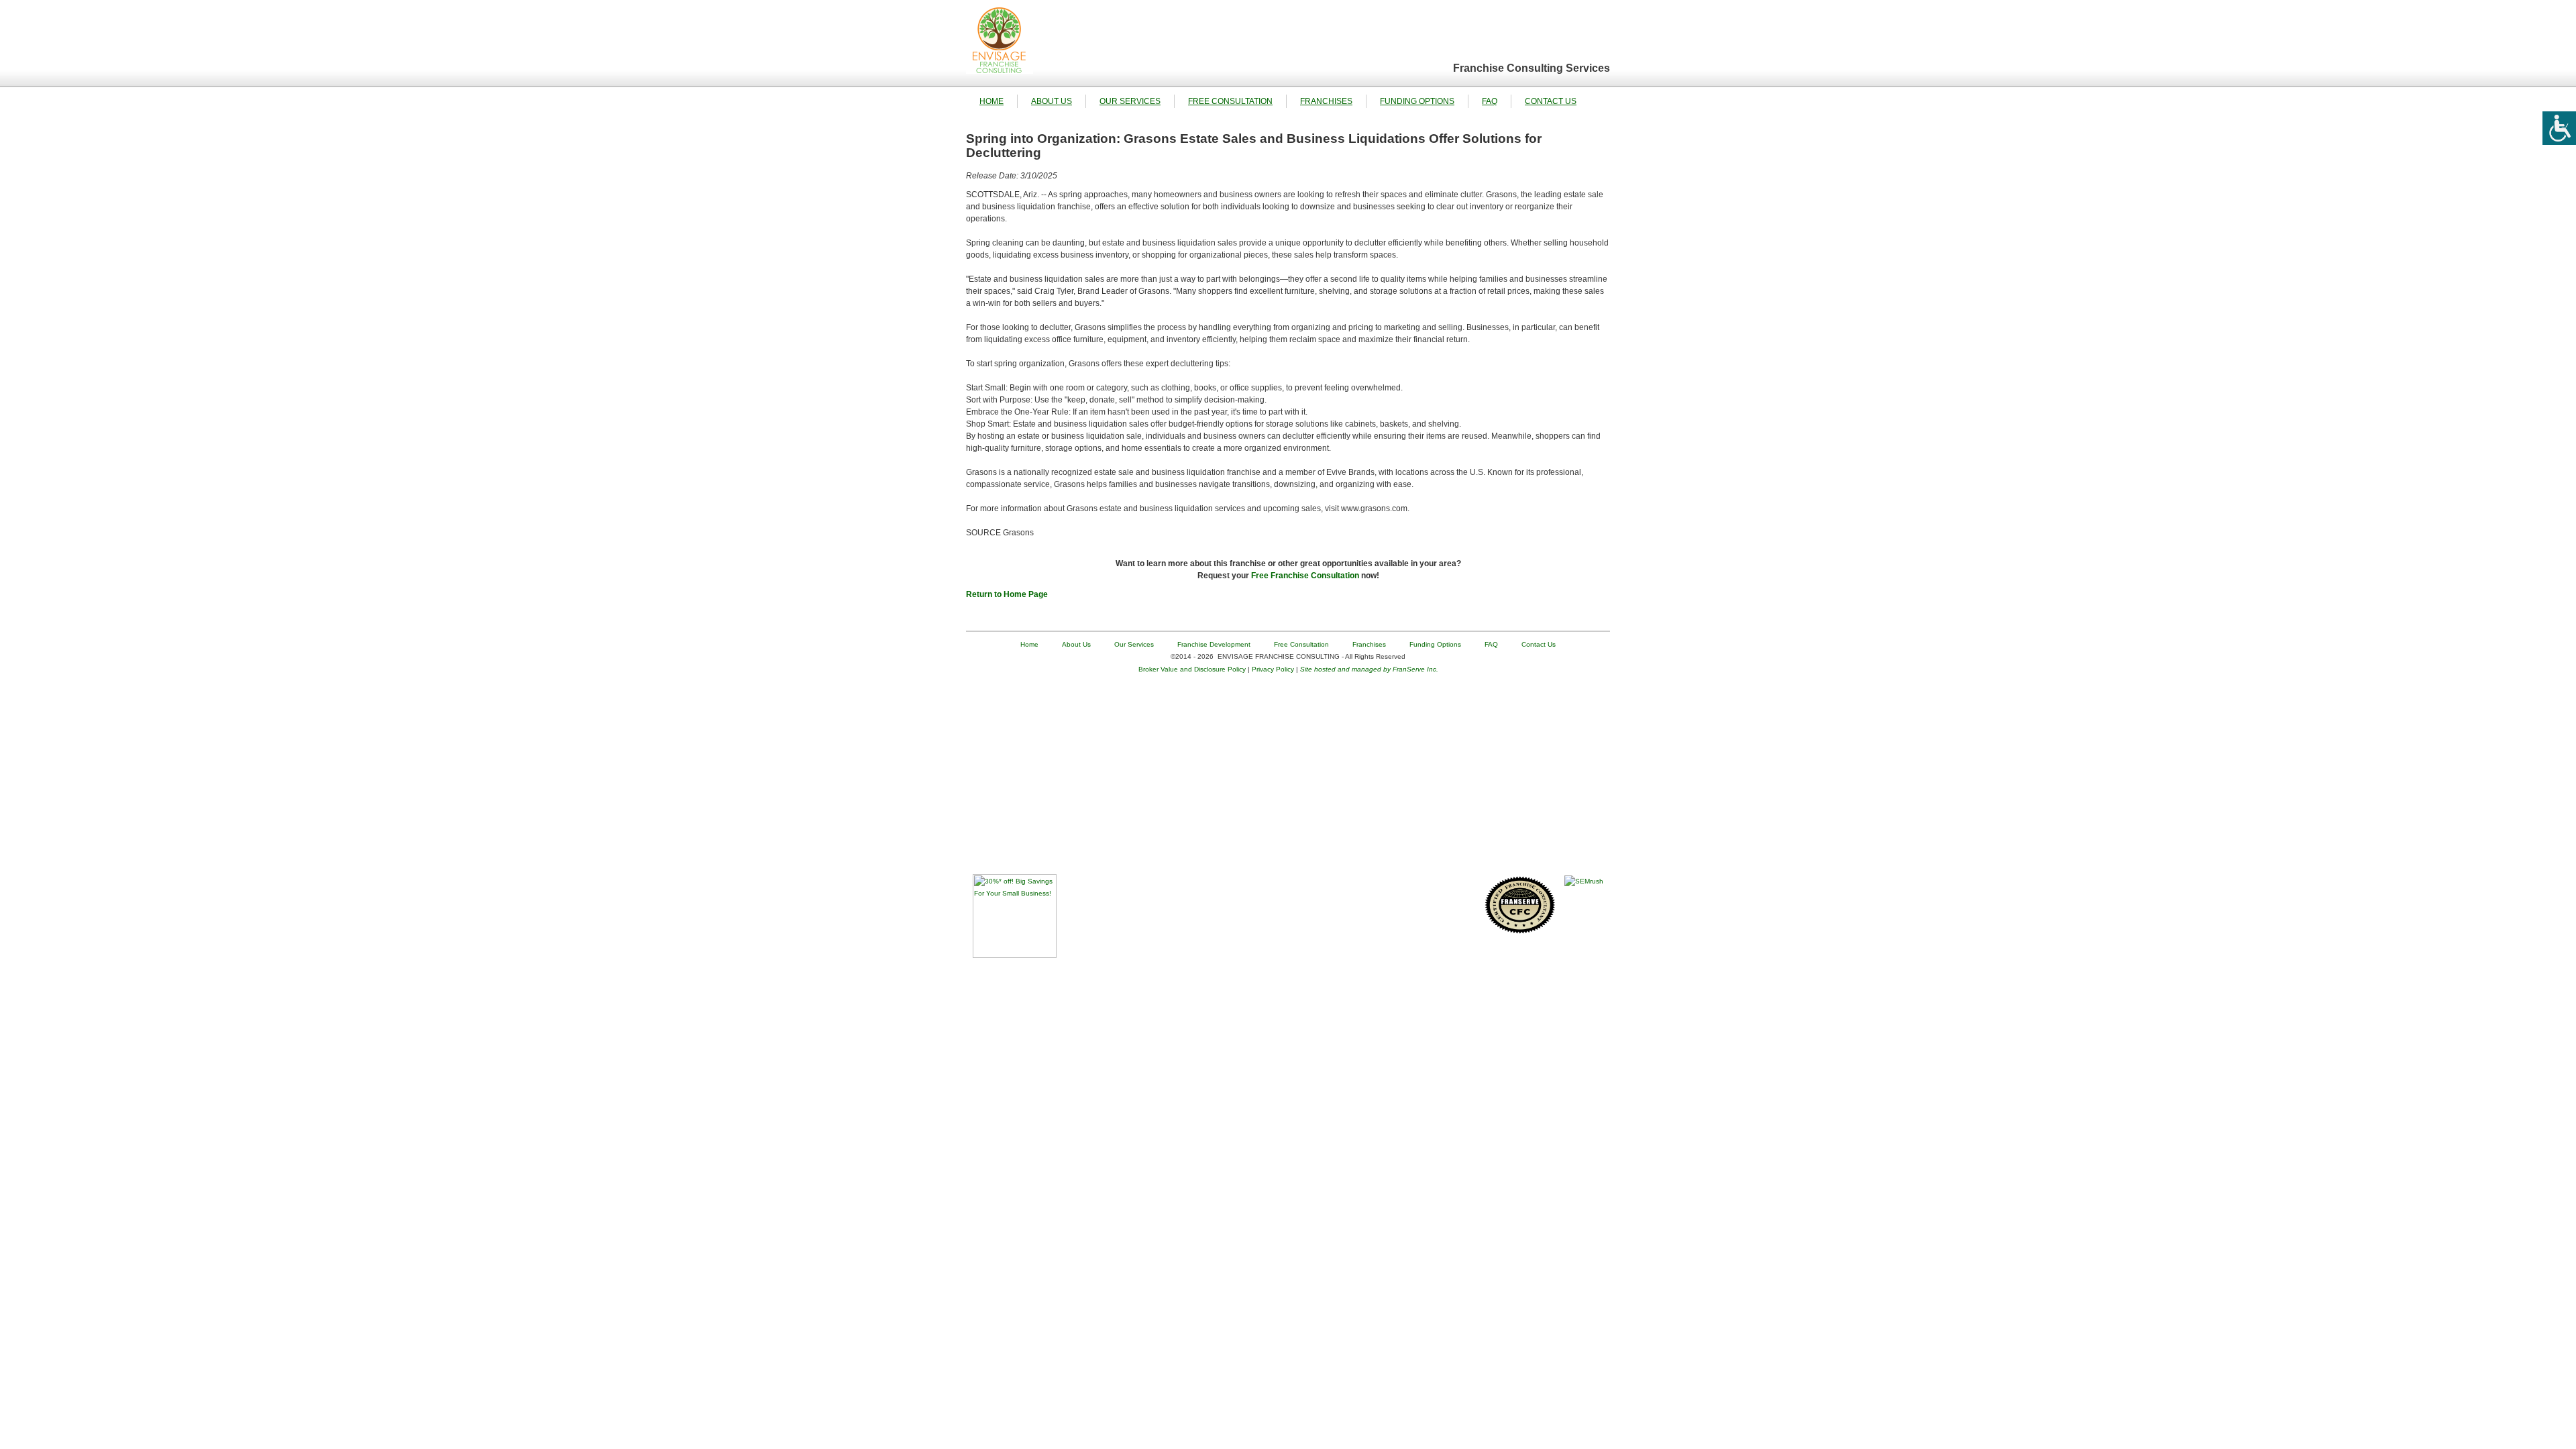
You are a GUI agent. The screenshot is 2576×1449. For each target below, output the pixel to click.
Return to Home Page (1007, 594)
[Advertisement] (1288, 780)
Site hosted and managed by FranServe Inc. (1369, 669)
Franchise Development (1214, 644)
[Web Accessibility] (2559, 128)
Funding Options (1417, 101)
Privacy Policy (1273, 669)
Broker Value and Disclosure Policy (1192, 669)
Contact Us (1551, 101)
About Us (1052, 101)
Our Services (1130, 101)
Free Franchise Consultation (1305, 576)
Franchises (1326, 101)
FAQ (1490, 101)
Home (991, 101)
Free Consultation (1230, 101)
